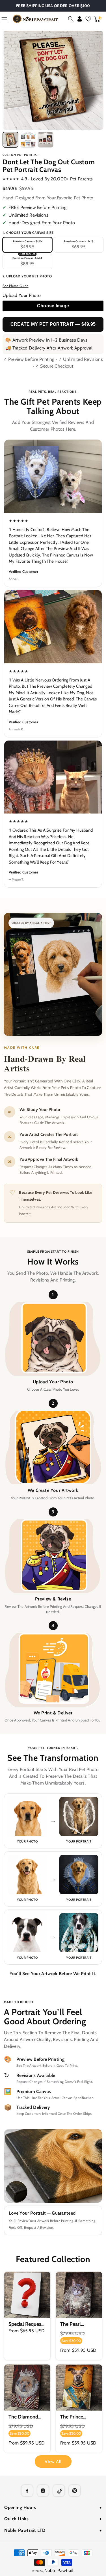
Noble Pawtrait (59, 2570)
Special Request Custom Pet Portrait (26, 2324)
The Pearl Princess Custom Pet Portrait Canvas (78, 2324)
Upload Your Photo (22, 295)
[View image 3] (46, 140)
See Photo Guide (16, 286)
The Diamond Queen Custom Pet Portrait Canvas (25, 2417)
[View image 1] (10, 140)
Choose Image (53, 306)
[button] (71, 19)
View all (53, 2462)
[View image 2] (28, 140)
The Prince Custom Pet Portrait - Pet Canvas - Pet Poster (74, 2417)
